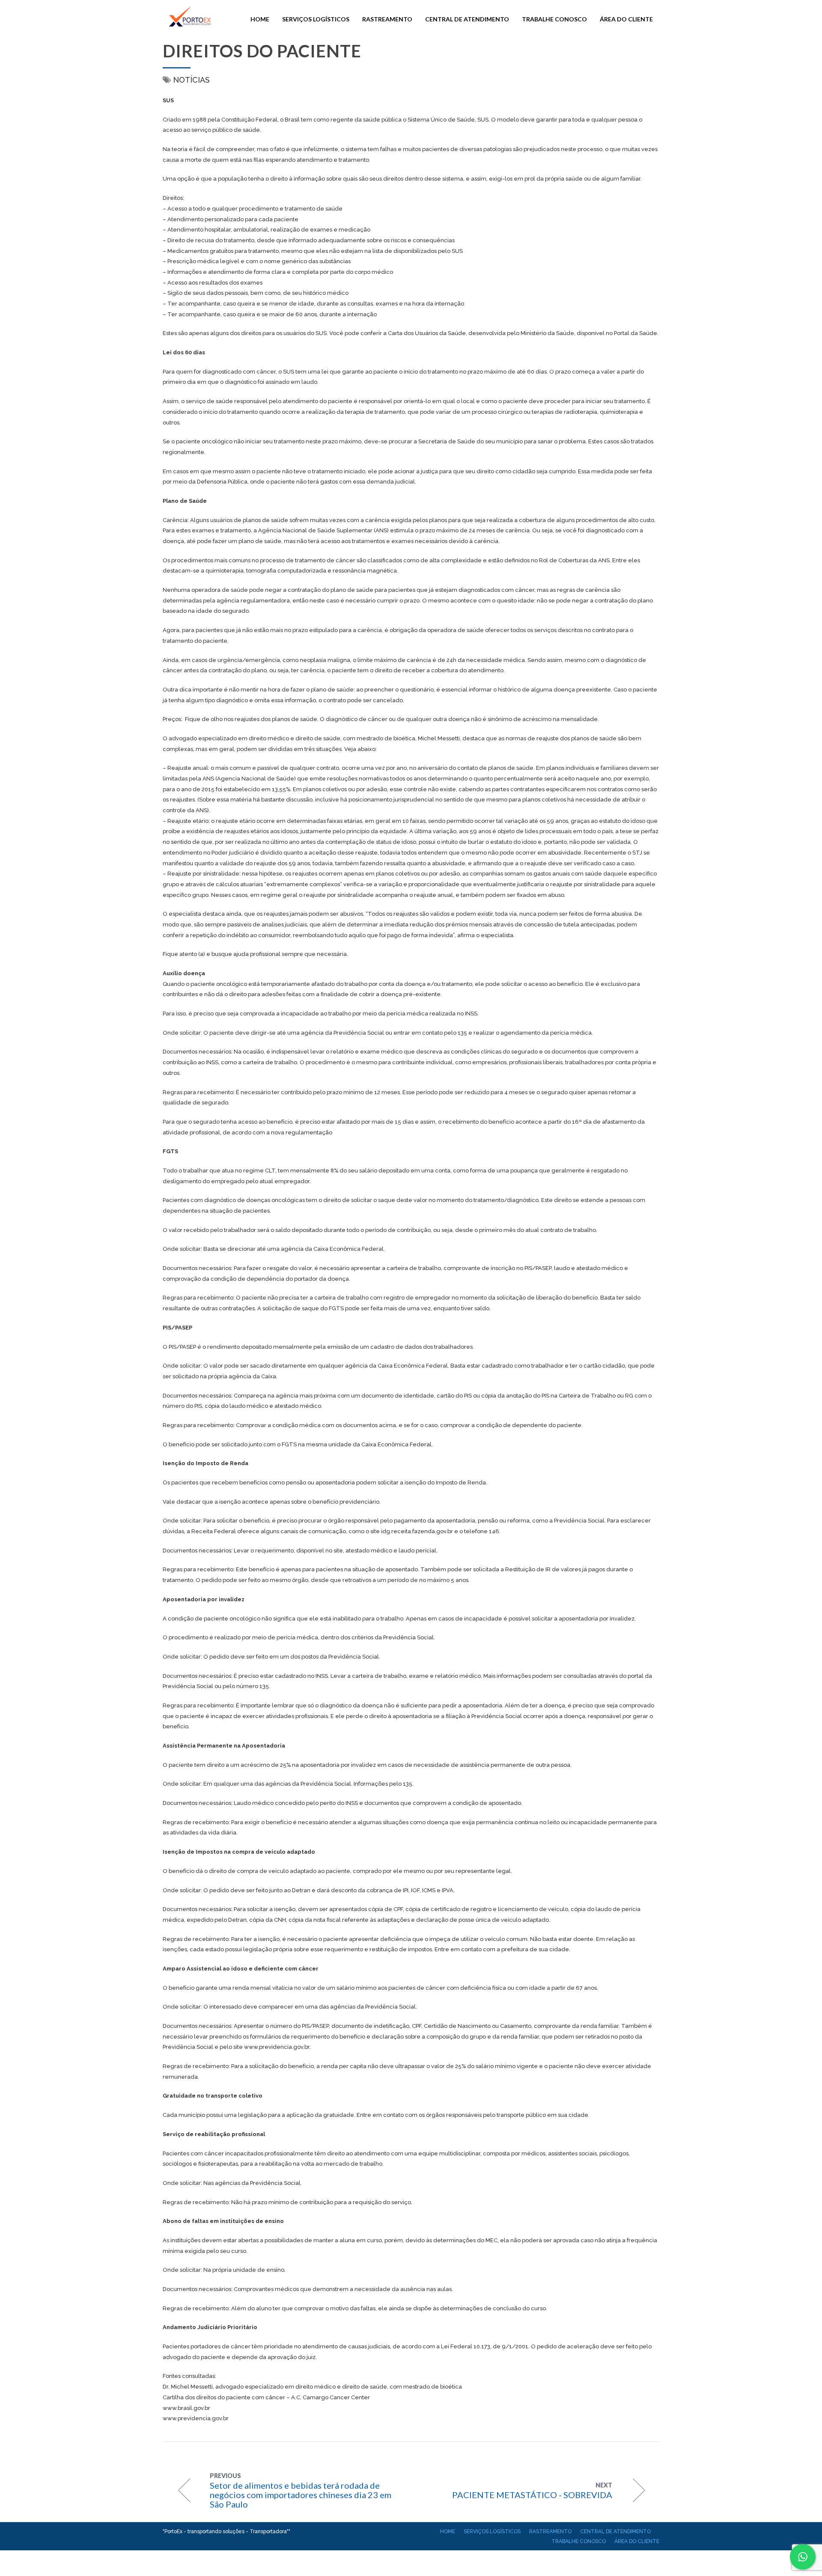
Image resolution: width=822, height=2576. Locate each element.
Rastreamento (387, 19)
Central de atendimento (467, 19)
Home (260, 19)
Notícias (191, 80)
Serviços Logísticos (316, 19)
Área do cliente (626, 19)
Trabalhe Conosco (554, 19)
